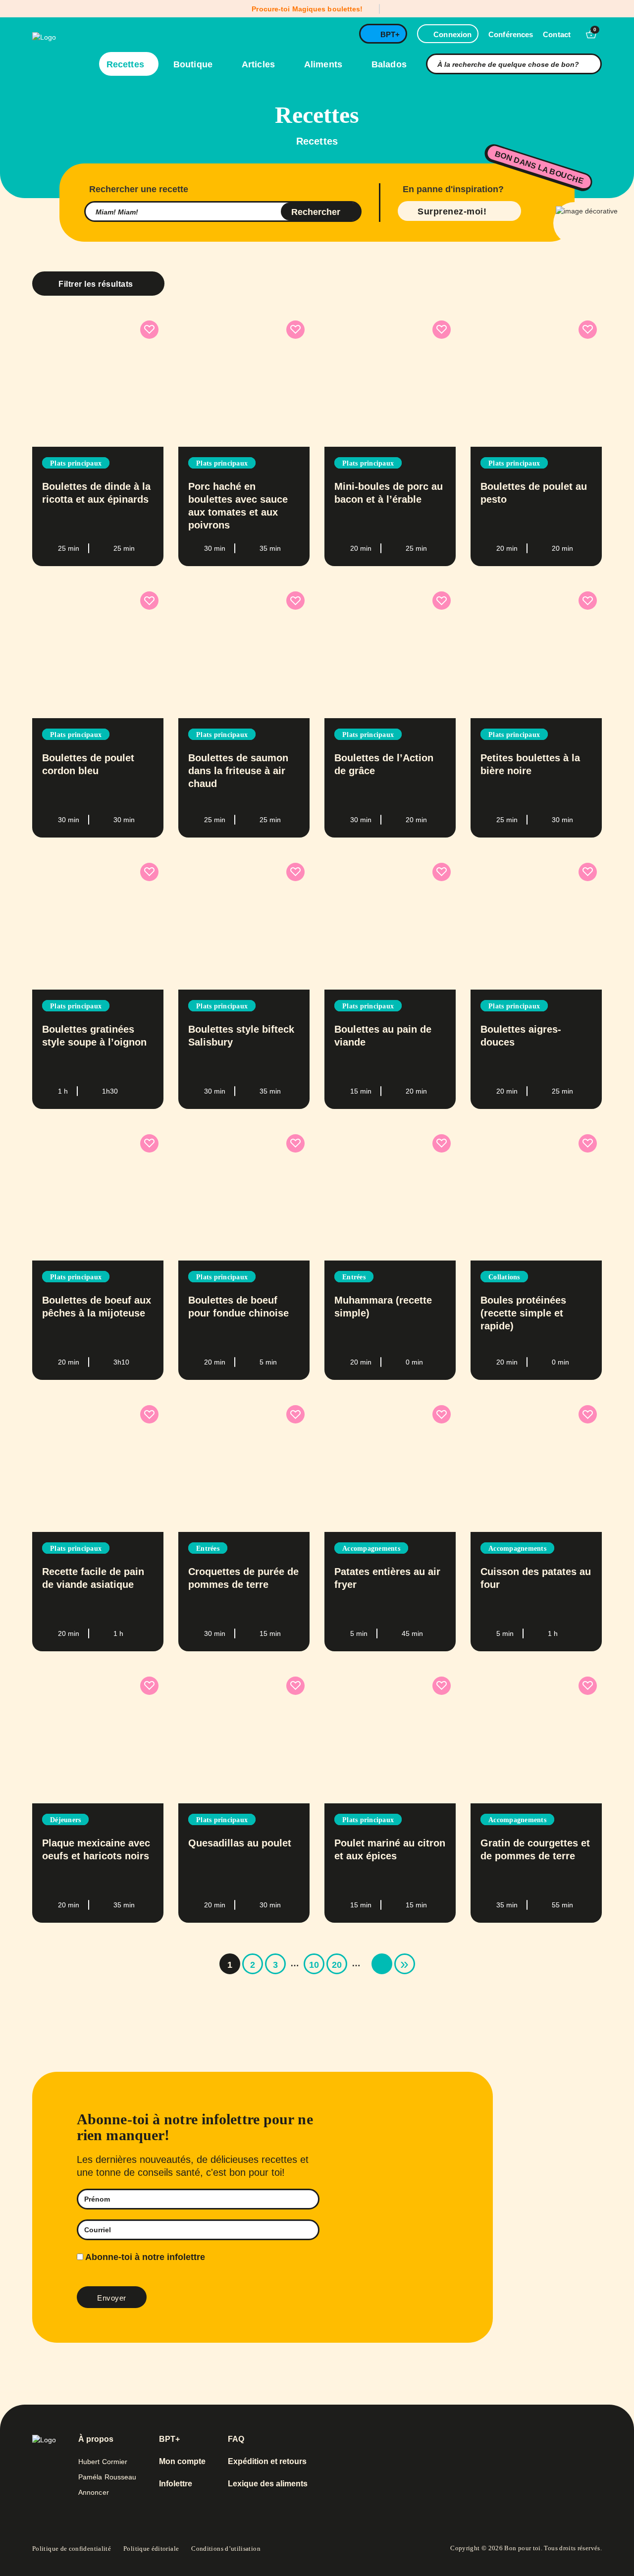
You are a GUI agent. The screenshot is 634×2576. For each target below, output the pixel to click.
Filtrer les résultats (96, 284)
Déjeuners (65, 1820)
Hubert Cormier (103, 2462)
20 (337, 1965)
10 (314, 1965)
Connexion (452, 34)
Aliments (324, 64)
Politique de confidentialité (72, 2549)
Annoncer (94, 2492)
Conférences (511, 34)
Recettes (127, 64)
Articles (260, 64)
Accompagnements (371, 1549)
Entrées (354, 1277)
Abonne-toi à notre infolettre (144, 2257)
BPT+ (390, 34)
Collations (504, 1277)
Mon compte (182, 2462)
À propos (96, 2439)
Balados (389, 64)
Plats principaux (76, 463)
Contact (557, 34)
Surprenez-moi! (452, 211)
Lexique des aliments (268, 2484)
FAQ (236, 2439)
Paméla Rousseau (107, 2477)
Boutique (194, 64)
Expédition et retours (267, 2462)
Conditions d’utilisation (226, 2549)
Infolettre (176, 2484)
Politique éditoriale (151, 2549)
